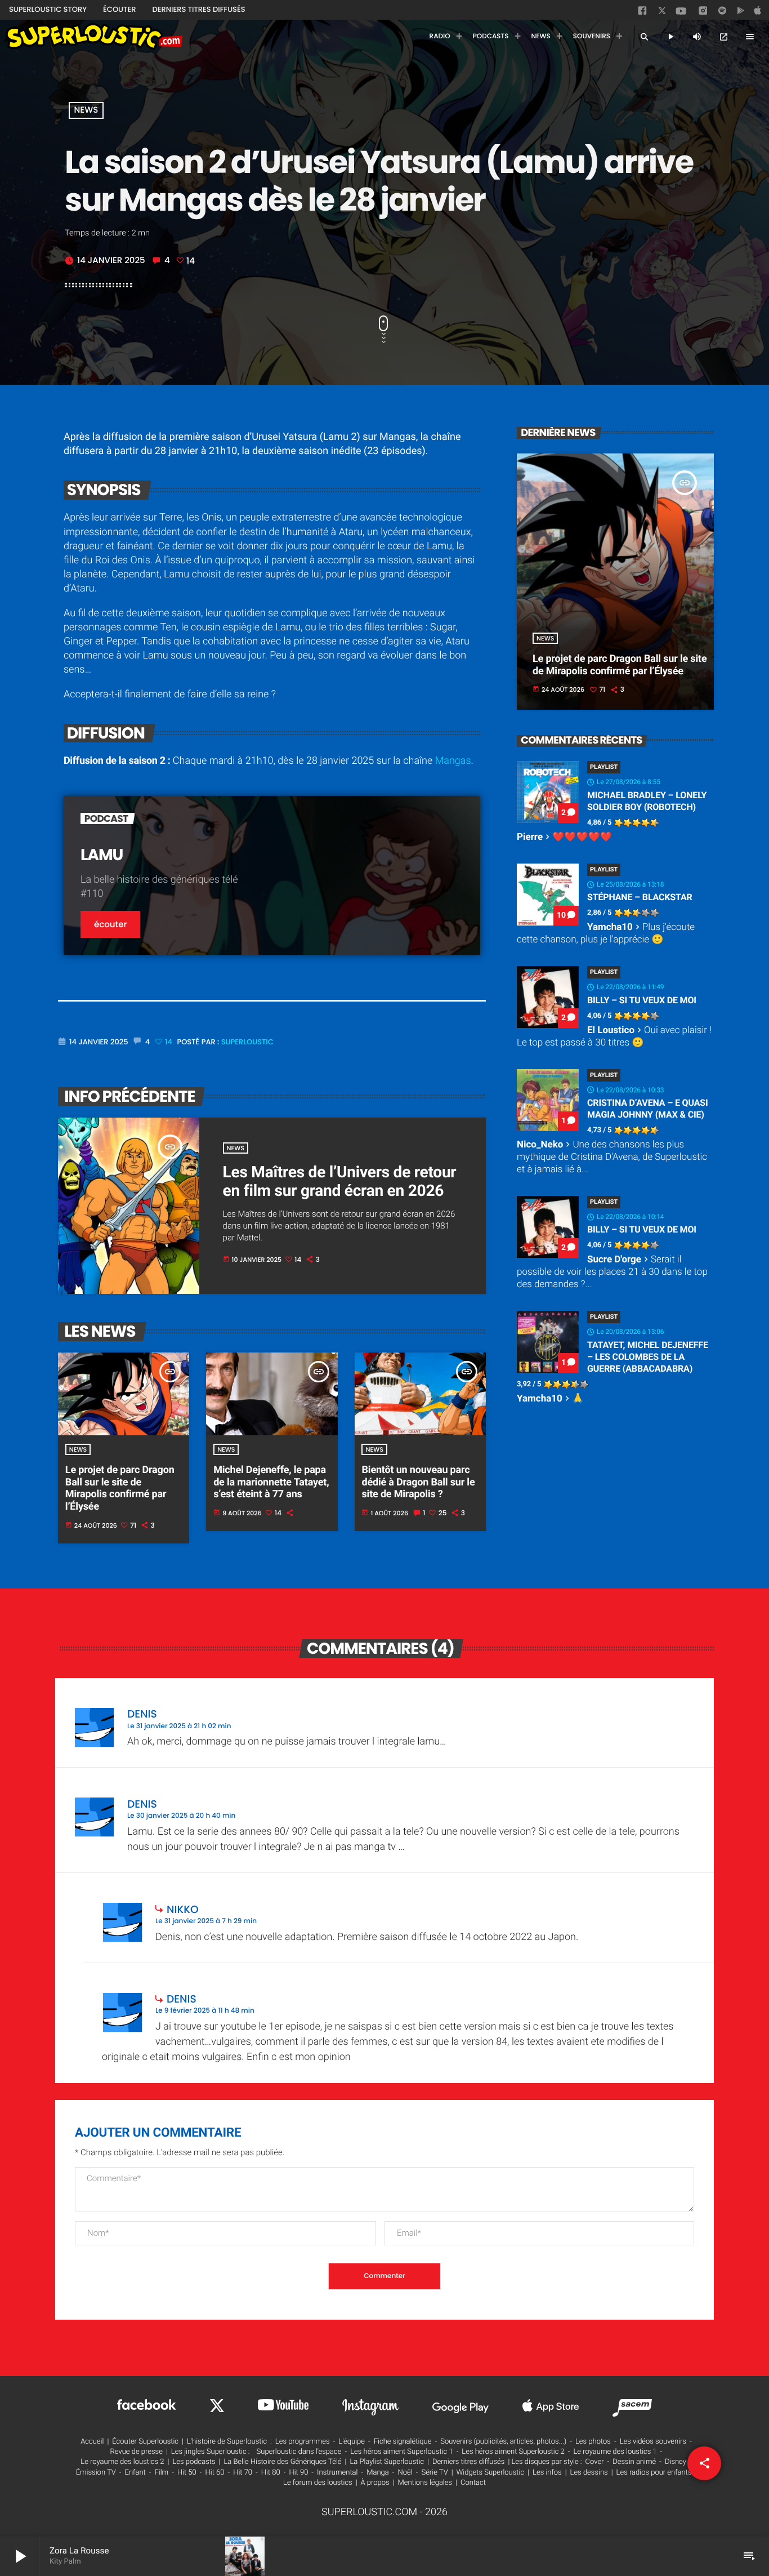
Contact (473, 2483)
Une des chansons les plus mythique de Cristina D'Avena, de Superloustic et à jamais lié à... (612, 1157)
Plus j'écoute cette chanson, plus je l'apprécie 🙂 (606, 933)
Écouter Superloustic (145, 2442)
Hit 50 (187, 2473)
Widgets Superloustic (491, 2473)
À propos (375, 2483)
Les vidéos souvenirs (653, 2442)
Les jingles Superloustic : (211, 2452)
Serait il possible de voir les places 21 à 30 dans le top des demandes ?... (612, 1272)
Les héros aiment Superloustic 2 (513, 2452)
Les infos (547, 2473)
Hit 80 (271, 2473)
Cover (595, 2462)
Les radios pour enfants (654, 2473)
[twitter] (663, 13)
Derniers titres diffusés (468, 2462)
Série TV (434, 2473)
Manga (378, 2473)
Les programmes (303, 2442)
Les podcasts (194, 2462)
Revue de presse (137, 2452)
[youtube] (681, 14)
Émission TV (96, 2473)
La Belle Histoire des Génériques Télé (282, 2462)
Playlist (604, 767)
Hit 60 (215, 2473)
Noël (405, 2473)
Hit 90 (298, 2473)
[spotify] (722, 13)
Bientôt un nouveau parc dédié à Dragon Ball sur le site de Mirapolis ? (418, 1482)
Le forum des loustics (318, 2483)
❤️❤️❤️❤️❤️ (564, 837)
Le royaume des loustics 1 (615, 2452)
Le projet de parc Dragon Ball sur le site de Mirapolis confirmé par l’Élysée (120, 1488)
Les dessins (589, 2473)
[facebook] (643, 13)
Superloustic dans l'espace (299, 2452)
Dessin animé (634, 2462)
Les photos (593, 2442)
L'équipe (352, 2442)
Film (161, 2473)
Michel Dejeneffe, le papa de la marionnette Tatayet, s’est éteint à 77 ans (271, 1482)
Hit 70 (243, 2473)
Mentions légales (425, 2483)
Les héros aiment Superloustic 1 (401, 2452)
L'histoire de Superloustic (227, 2442)
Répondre (670, 1709)
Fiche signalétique (403, 2442)
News (86, 111)
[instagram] (703, 12)
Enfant (135, 2473)
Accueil (92, 2442)
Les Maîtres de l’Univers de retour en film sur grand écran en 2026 (340, 1182)
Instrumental (337, 2473)
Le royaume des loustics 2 (122, 2462)
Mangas (453, 761)
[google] (742, 13)
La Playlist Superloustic (387, 2462)
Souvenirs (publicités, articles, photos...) (503, 2442)
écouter (110, 925)
